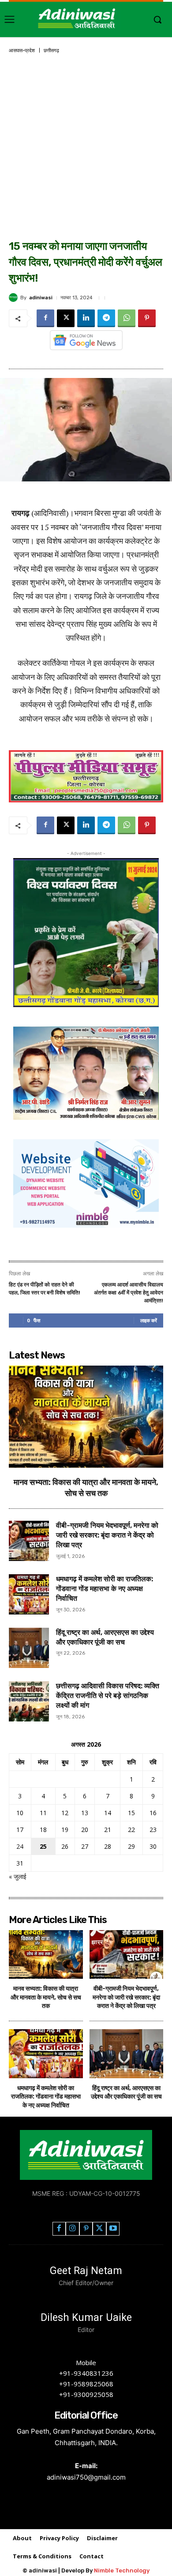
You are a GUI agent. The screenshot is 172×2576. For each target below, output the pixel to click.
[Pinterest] (147, 318)
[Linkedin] (86, 318)
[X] (66, 318)
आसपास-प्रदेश (22, 51)
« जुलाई (18, 1876)
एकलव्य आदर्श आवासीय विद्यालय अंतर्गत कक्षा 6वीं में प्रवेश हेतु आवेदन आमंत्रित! (129, 1293)
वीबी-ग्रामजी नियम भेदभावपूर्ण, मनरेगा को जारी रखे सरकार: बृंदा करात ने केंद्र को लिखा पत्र (107, 1535)
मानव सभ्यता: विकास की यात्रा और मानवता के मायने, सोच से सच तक (46, 1997)
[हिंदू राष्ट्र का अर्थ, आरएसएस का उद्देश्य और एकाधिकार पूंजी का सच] (29, 1648)
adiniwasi (41, 298)
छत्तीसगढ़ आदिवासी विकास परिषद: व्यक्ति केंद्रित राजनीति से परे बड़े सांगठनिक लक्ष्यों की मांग (108, 1696)
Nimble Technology (122, 2570)
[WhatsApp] (127, 318)
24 (20, 1846)
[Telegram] (106, 318)
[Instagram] (73, 2229)
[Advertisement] (86, 148)
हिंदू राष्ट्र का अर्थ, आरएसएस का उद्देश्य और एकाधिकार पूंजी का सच (126, 2093)
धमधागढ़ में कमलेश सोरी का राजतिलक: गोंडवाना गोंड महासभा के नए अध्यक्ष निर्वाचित (105, 1589)
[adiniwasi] (15, 298)
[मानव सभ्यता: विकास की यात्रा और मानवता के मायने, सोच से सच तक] (86, 1417)
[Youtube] (113, 2229)
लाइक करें (149, 1320)
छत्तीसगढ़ (51, 51)
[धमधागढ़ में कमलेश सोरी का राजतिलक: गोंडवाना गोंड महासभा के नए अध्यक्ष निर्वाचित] (29, 1594)
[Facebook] (45, 318)
